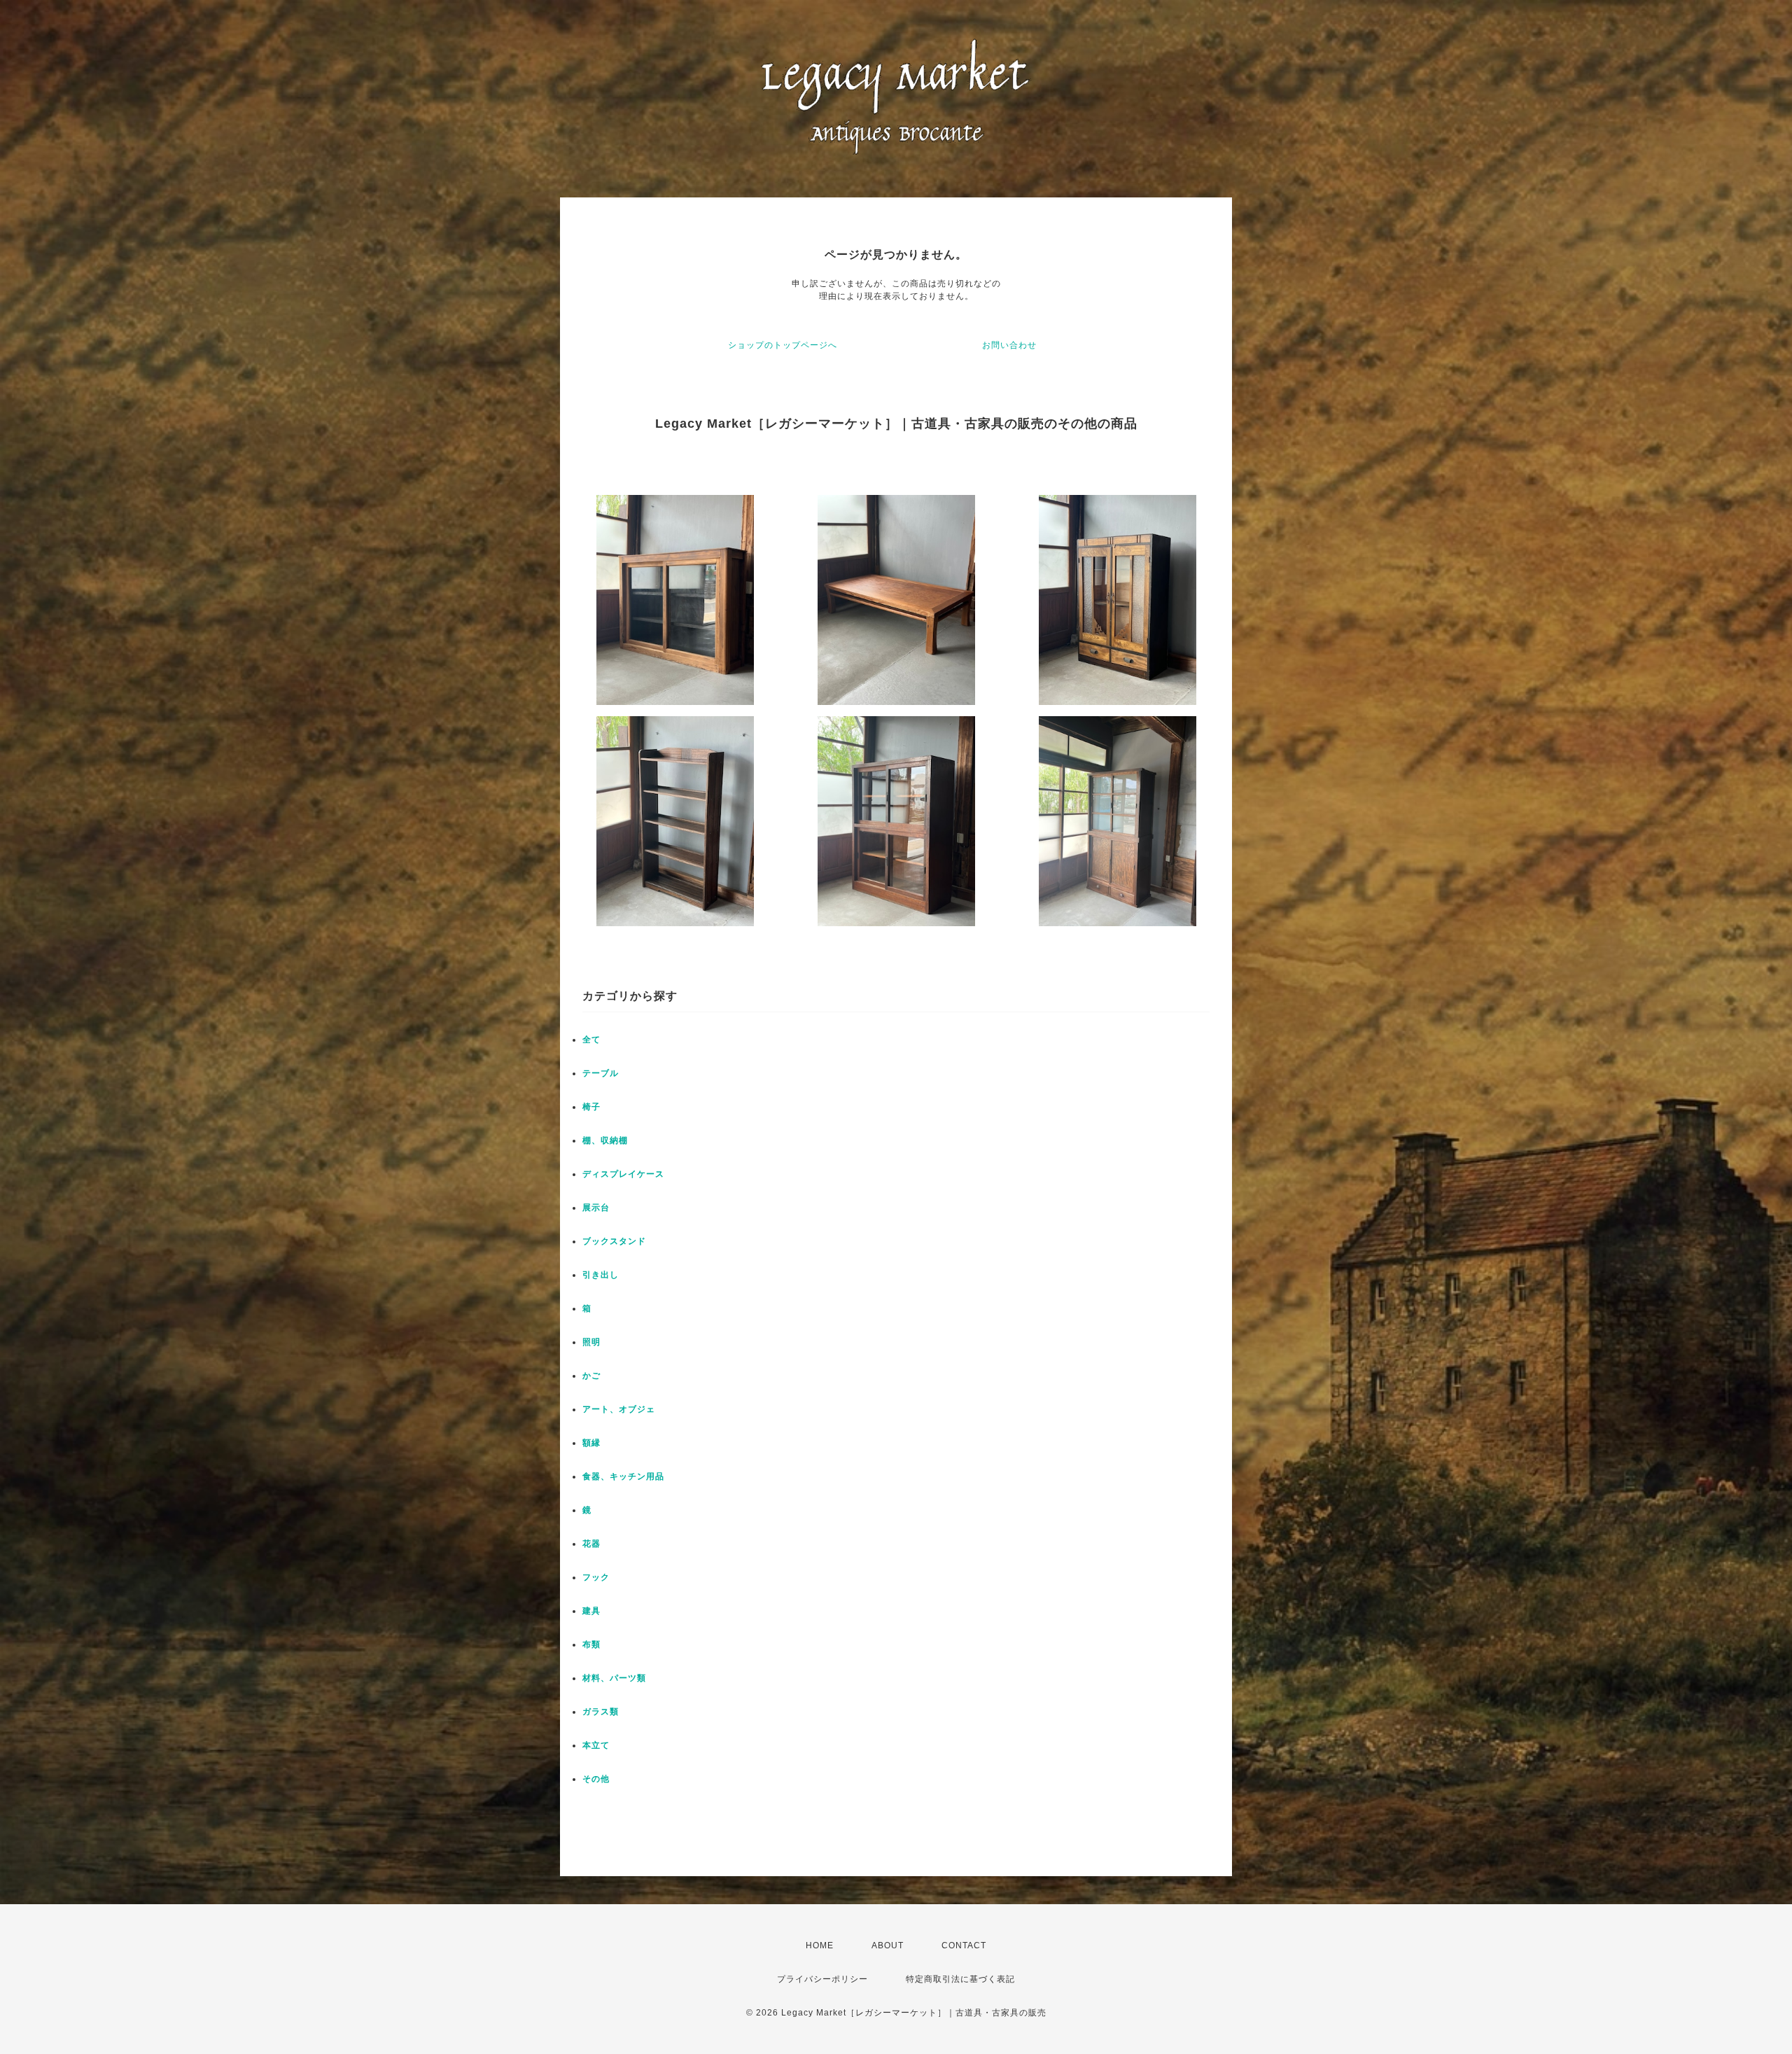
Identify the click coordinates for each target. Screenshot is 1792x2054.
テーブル (601, 1073)
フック (596, 1577)
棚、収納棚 (605, 1140)
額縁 (591, 1443)
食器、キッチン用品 (623, 1476)
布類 (591, 1644)
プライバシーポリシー (822, 1979)
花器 (591, 1544)
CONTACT (964, 1945)
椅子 (591, 1107)
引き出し (601, 1275)
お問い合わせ (1009, 345)
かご (591, 1376)
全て (591, 1040)
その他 (596, 1779)
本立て (596, 1745)
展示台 (596, 1208)
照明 (591, 1342)
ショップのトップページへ (783, 345)
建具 (591, 1611)
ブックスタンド (614, 1241)
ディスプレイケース (623, 1174)
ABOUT (888, 1945)
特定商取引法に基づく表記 (960, 1979)
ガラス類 (601, 1712)
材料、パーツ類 (614, 1678)
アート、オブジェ (619, 1409)
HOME (820, 1945)
